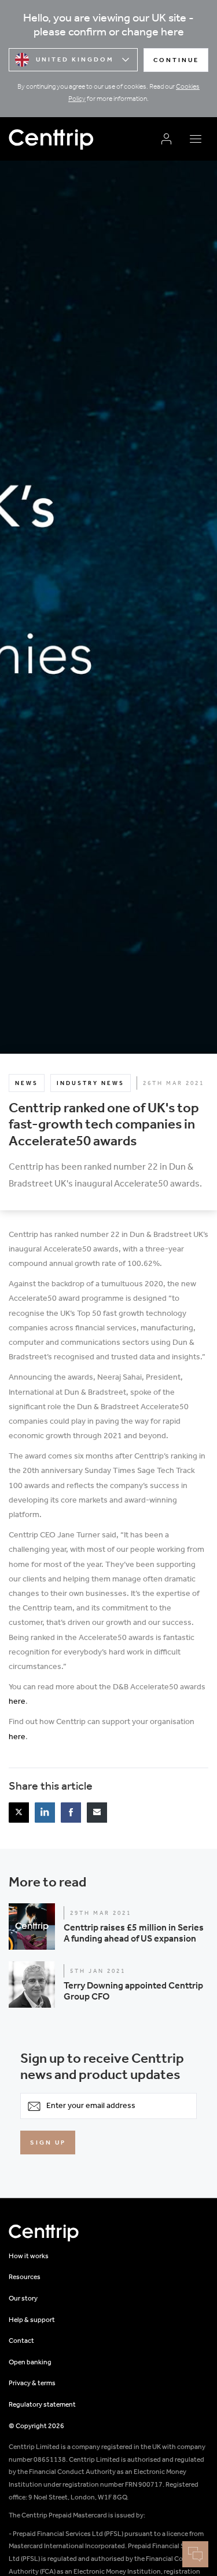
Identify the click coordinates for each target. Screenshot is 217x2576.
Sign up (48, 2143)
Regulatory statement (42, 2405)
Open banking (30, 2363)
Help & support (32, 2320)
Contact (21, 2341)
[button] (108, 1926)
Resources (25, 2277)
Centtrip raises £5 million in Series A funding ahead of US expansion (134, 1933)
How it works (29, 2256)
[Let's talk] (195, 2554)
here (17, 1702)
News (27, 1084)
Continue (176, 61)
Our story (23, 2299)
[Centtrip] (80, 139)
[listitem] (19, 1813)
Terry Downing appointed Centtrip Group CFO (133, 1991)
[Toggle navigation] (195, 139)
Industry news (91, 1084)
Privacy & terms (32, 2383)
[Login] (166, 139)
